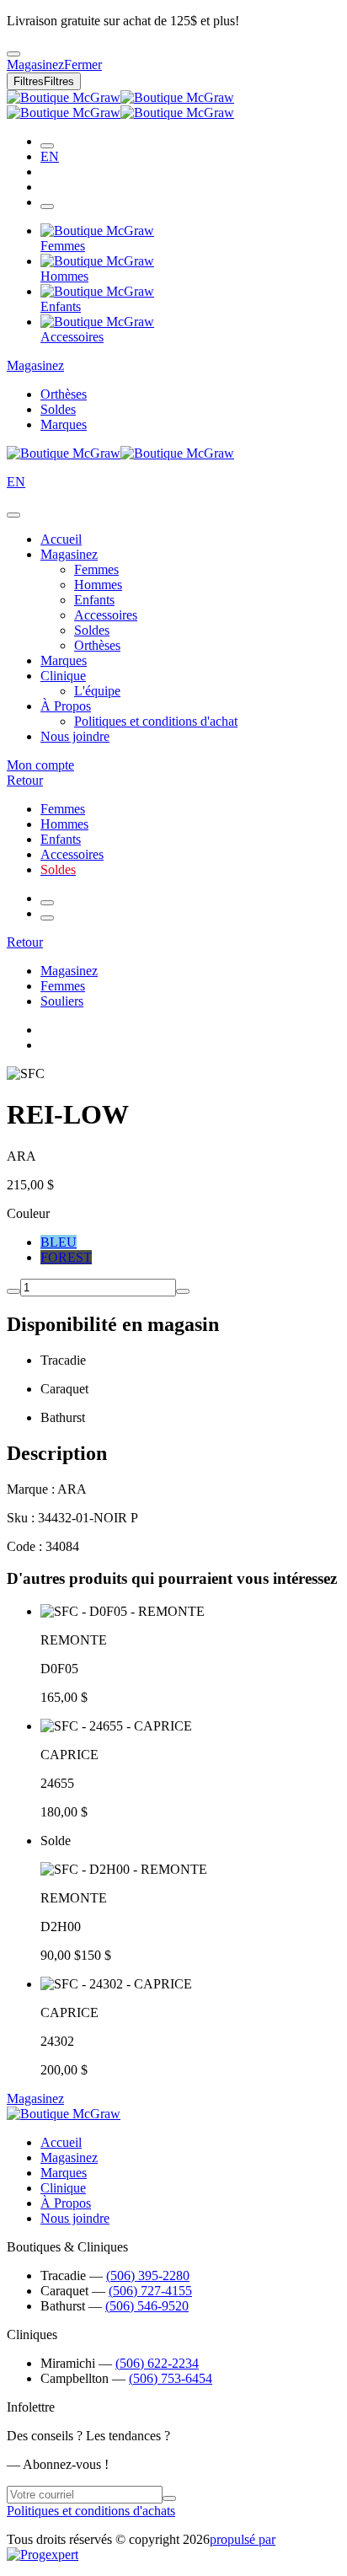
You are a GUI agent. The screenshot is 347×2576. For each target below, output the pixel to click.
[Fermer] (13, 515)
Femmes (96, 569)
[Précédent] (47, 903)
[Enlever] (13, 1291)
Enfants (94, 600)
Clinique (63, 676)
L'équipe (97, 691)
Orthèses (64, 394)
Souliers (62, 1001)
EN (50, 156)
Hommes (98, 585)
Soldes (58, 409)
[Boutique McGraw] (120, 105)
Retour (25, 780)
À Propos (66, 706)
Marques (64, 424)
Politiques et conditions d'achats (91, 2511)
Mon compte (40, 765)
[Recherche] (47, 146)
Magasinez (35, 365)
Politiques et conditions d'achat (156, 721)
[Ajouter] (183, 1291)
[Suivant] (47, 918)
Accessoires (106, 615)
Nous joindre (75, 736)
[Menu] (47, 207)
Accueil (61, 539)
